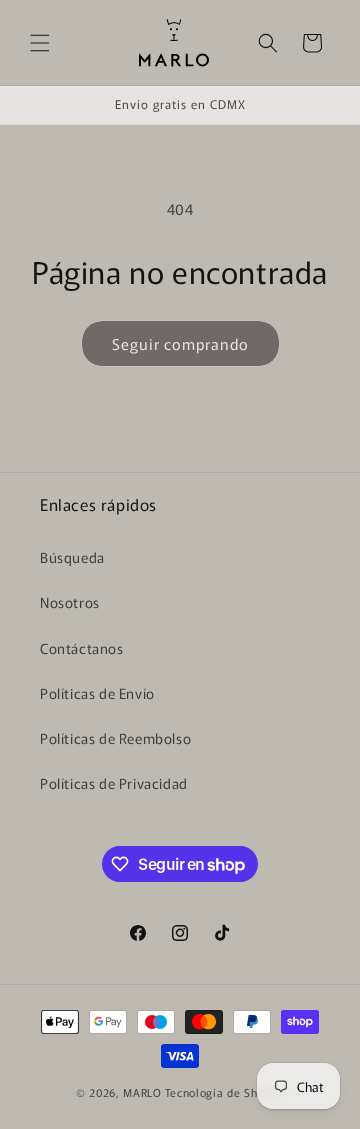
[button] (40, 43)
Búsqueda (72, 557)
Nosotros (70, 602)
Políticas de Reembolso (115, 738)
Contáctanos (82, 648)
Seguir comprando (180, 343)
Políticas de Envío (97, 693)
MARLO (142, 1092)
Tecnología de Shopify (225, 1092)
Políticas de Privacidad (114, 783)
